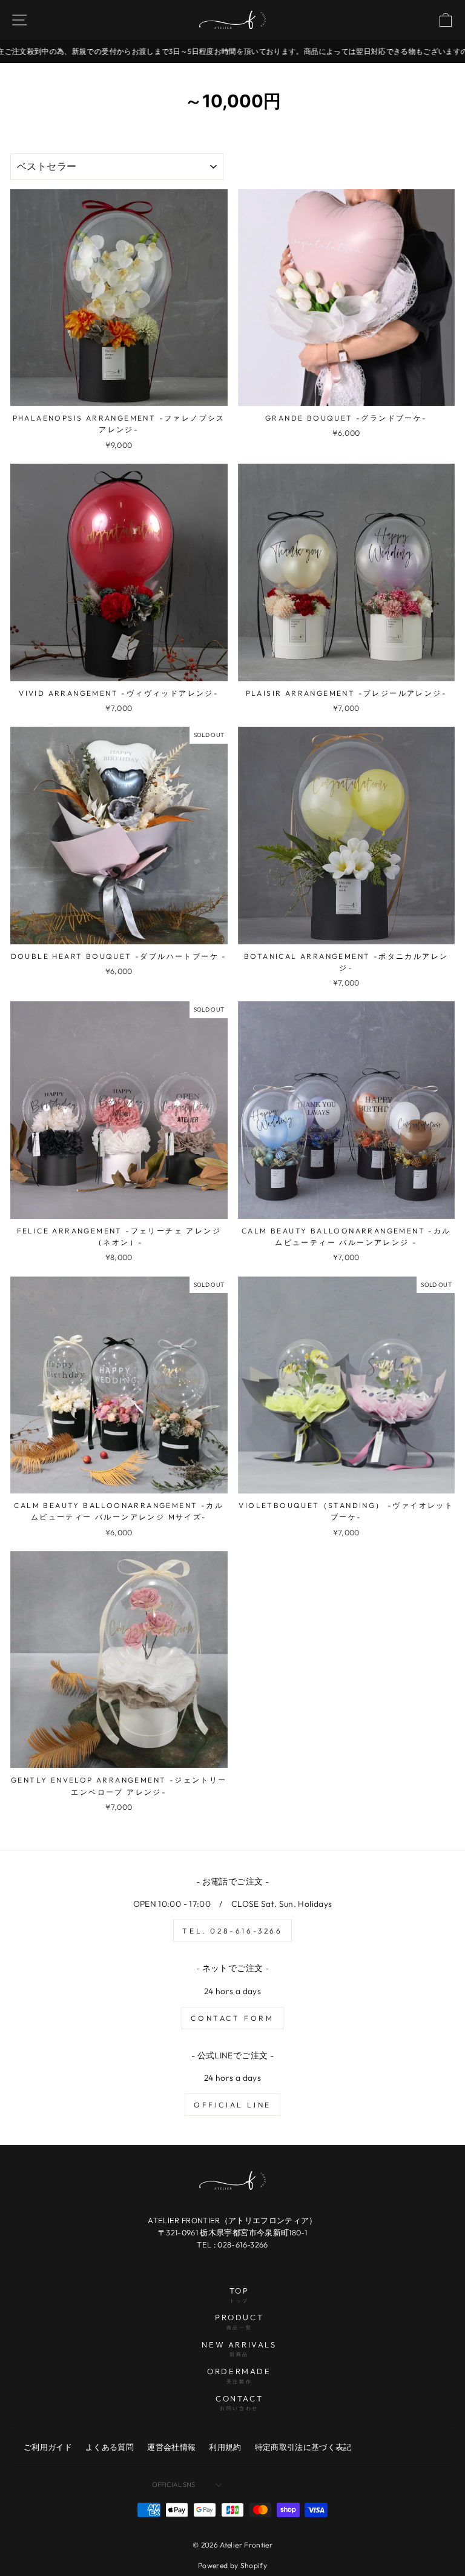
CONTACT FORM (232, 2018)
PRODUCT (239, 2321)
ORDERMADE (239, 2375)
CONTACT (239, 2403)
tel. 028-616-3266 (232, 1931)
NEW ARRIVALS (239, 2349)
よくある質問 (110, 2447)
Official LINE (232, 2105)
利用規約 (225, 2447)
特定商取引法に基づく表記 (303, 2447)
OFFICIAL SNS (173, 2484)
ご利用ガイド (48, 2447)
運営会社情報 (171, 2447)
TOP (239, 2295)
